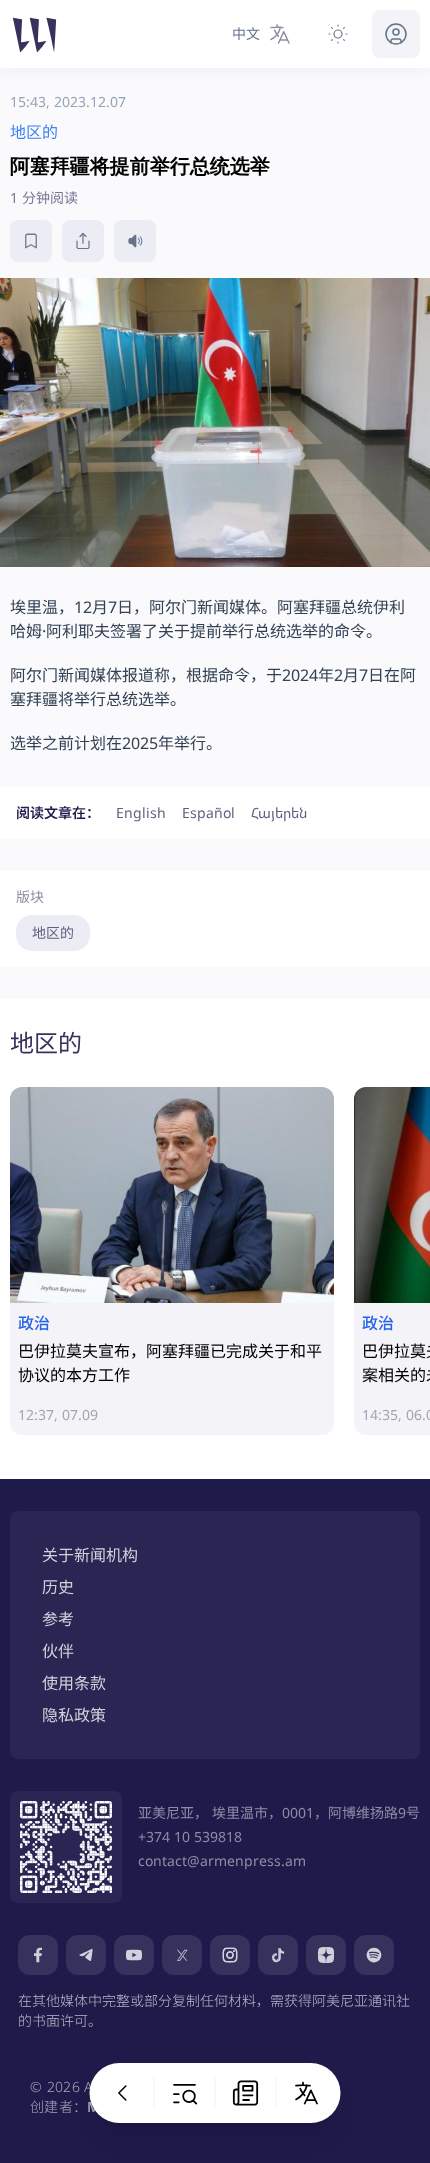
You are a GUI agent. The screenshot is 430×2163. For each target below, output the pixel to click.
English (141, 812)
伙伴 (58, 1651)
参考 (58, 1619)
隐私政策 (74, 1715)
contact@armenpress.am (222, 1860)
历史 (58, 1587)
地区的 (53, 932)
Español (208, 812)
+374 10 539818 (190, 1836)
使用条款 (74, 1683)
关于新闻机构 (90, 1555)
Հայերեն (279, 812)
